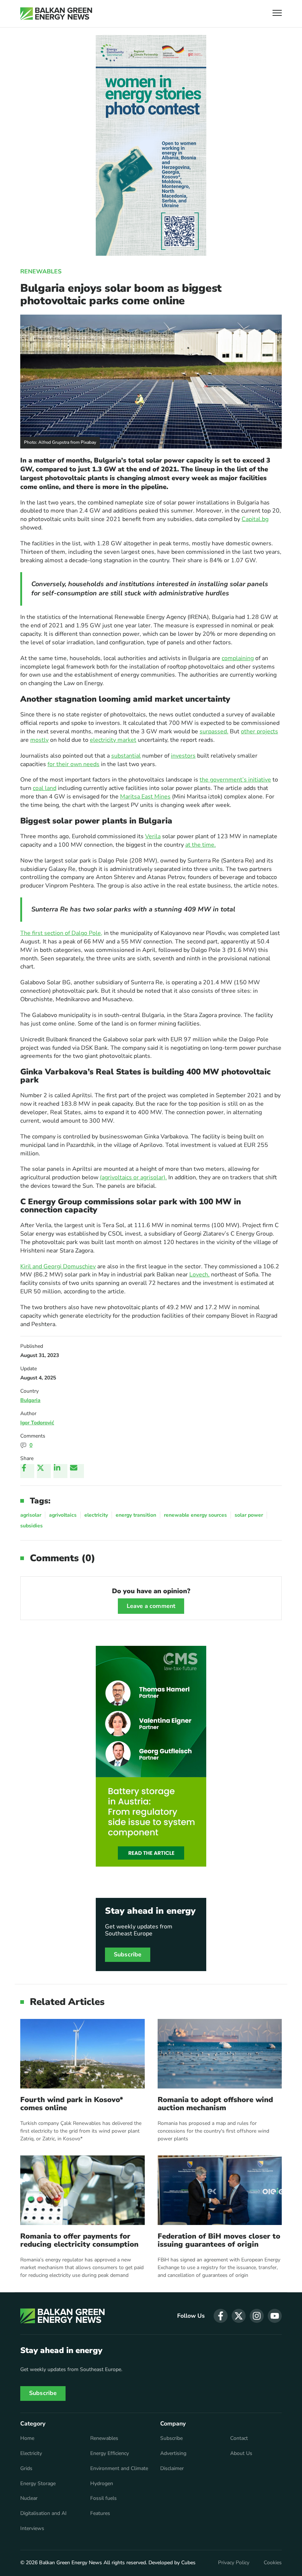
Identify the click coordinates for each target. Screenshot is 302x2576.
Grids (26, 2469)
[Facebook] (27, 1471)
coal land (45, 788)
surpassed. (214, 731)
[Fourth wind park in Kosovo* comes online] (82, 2054)
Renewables (41, 272)
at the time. (201, 845)
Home (27, 2438)
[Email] (77, 1471)
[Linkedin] (60, 1471)
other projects (259, 731)
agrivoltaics (63, 1515)
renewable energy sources (195, 1515)
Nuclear (29, 2498)
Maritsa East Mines (145, 797)
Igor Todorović (37, 1423)
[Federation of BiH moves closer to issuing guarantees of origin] (220, 2190)
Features (100, 2513)
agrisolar (31, 1515)
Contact (239, 2438)
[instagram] (257, 2316)
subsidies (31, 1526)
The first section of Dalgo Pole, (61, 933)
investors (183, 756)
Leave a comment (151, 1606)
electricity (96, 1515)
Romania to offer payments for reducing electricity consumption (79, 2240)
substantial (126, 756)
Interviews (32, 2529)
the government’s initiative (235, 780)
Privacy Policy (234, 2563)
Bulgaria (30, 1400)
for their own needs (73, 764)
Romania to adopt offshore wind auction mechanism (215, 2104)
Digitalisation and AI (43, 2513)
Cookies (273, 2563)
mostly (39, 740)
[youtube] (275, 2316)
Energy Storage (38, 2484)
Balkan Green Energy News (71, 2563)
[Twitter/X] (44, 1471)
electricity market (113, 740)
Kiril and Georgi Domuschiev (58, 1266)
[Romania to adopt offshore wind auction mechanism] (220, 2054)
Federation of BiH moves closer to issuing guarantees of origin (219, 2240)
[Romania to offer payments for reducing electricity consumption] (82, 2190)
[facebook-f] (221, 2316)
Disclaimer (172, 2469)
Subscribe (128, 1955)
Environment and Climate (119, 2469)
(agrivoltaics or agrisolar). (133, 1177)
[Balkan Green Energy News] (56, 14)
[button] (277, 14)
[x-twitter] (239, 2316)
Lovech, (199, 1275)
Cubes (188, 2563)
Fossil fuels (103, 2498)
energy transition (136, 1515)
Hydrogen (102, 2484)
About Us (241, 2453)
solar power (249, 1515)
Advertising (173, 2453)
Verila (153, 836)
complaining (238, 658)
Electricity (31, 2453)
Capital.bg (255, 519)
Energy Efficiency (110, 2453)
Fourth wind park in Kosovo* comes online (72, 2104)
